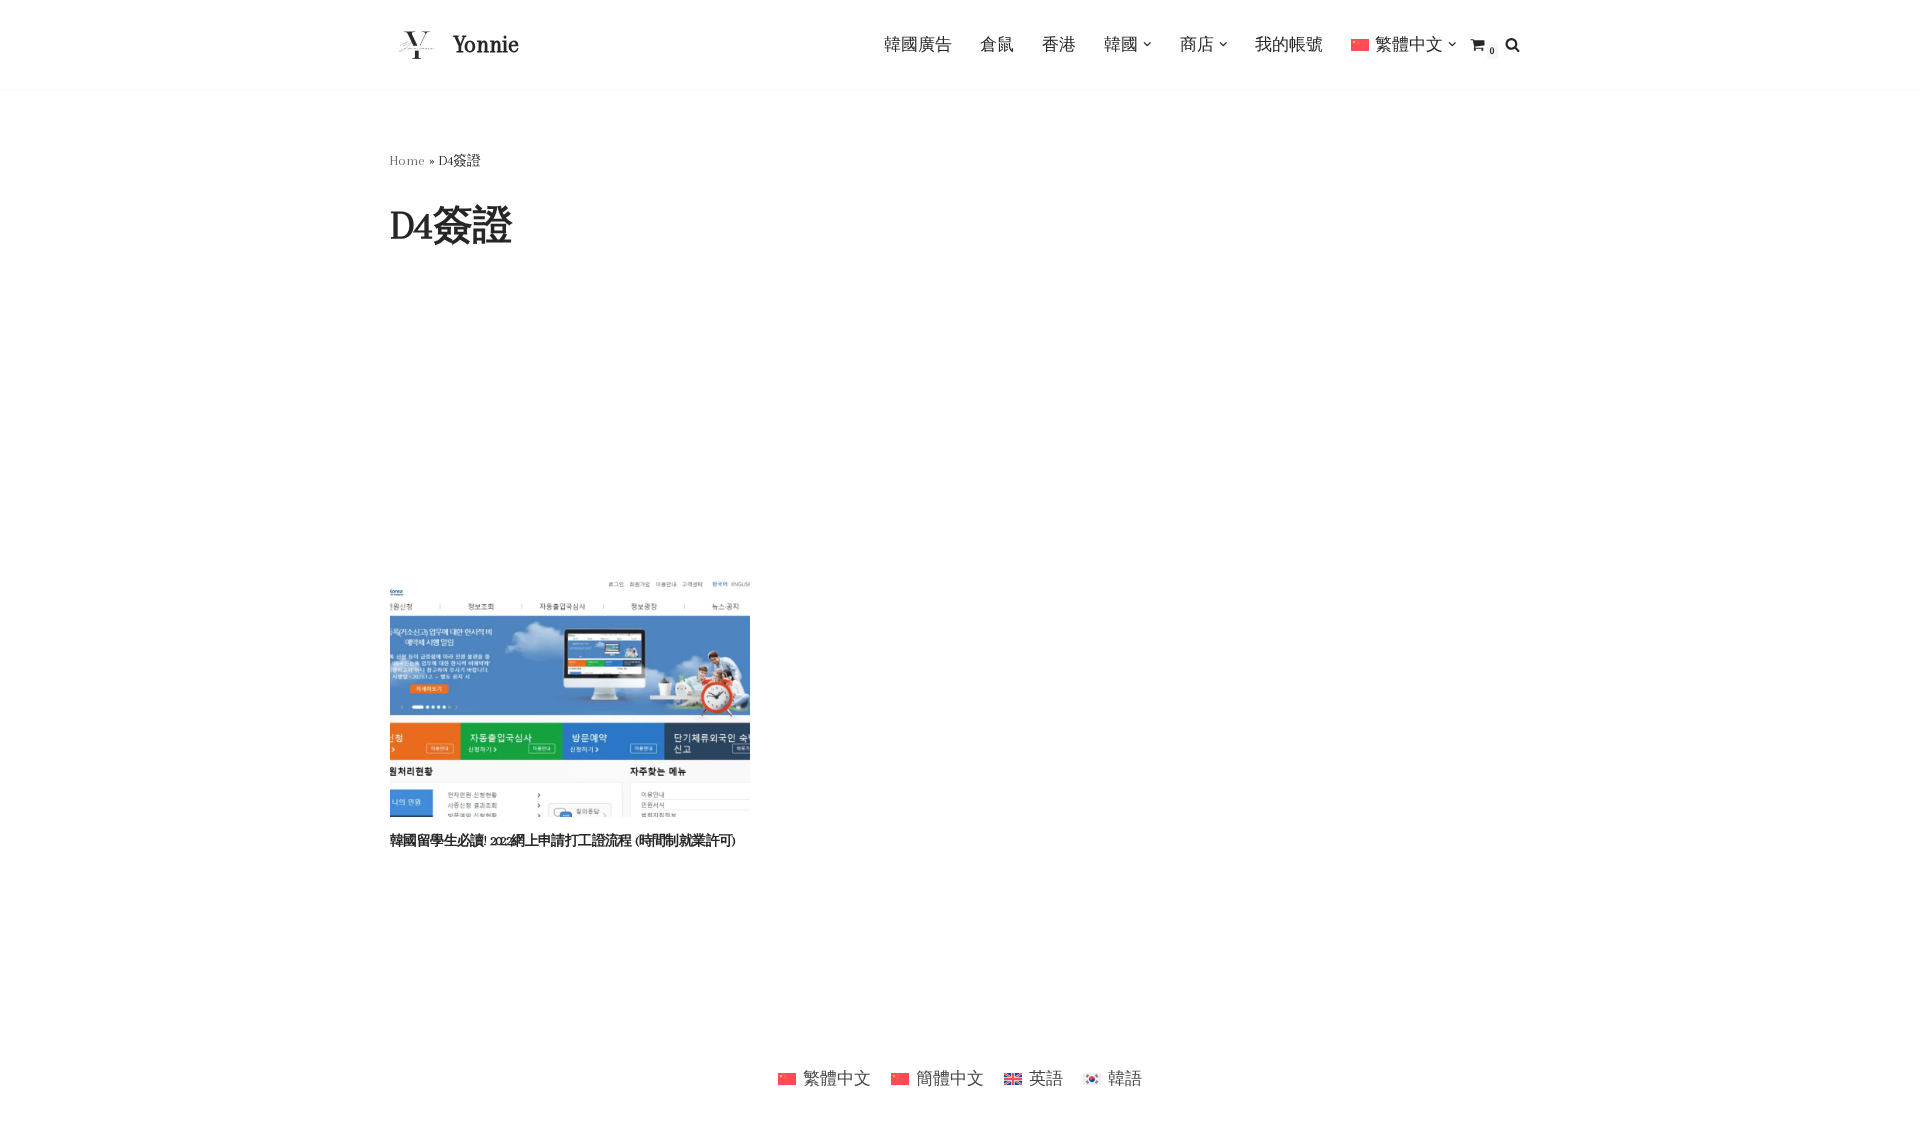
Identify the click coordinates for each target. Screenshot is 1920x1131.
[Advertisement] (960, 427)
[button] (1147, 44)
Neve (407, 1007)
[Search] (1512, 44)
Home (407, 160)
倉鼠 (997, 44)
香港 (1059, 44)
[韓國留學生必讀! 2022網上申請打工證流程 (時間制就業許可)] (570, 697)
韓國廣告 (918, 44)
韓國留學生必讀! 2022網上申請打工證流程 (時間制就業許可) (563, 840)
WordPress (429, 1031)
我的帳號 (1289, 44)
